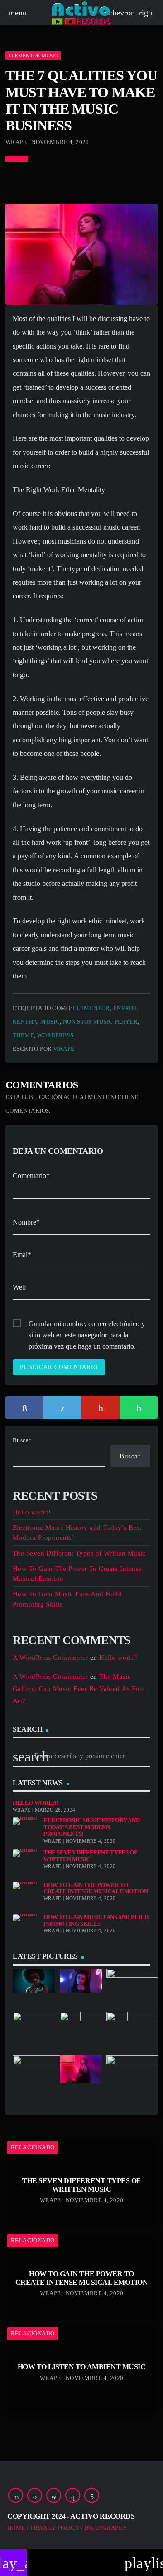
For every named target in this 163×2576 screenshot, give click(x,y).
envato (125, 1008)
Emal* (22, 1255)
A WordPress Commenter (50, 1658)
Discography (105, 2528)
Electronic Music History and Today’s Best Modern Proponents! (91, 1827)
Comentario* (31, 1176)
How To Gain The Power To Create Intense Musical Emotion (96, 1889)
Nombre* (26, 1222)
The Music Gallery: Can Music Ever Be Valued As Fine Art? (79, 1689)
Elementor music (33, 56)
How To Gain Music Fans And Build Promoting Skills (96, 1921)
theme (23, 1035)
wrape (64, 1049)
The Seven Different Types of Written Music (79, 1553)
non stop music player (100, 1022)
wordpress (55, 1035)
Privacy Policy (55, 2528)
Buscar (22, 1440)
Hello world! (32, 1512)
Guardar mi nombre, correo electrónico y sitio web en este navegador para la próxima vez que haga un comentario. (87, 1325)
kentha (25, 1022)
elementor (91, 1008)
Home (16, 2528)
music (50, 1022)
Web (19, 1287)
